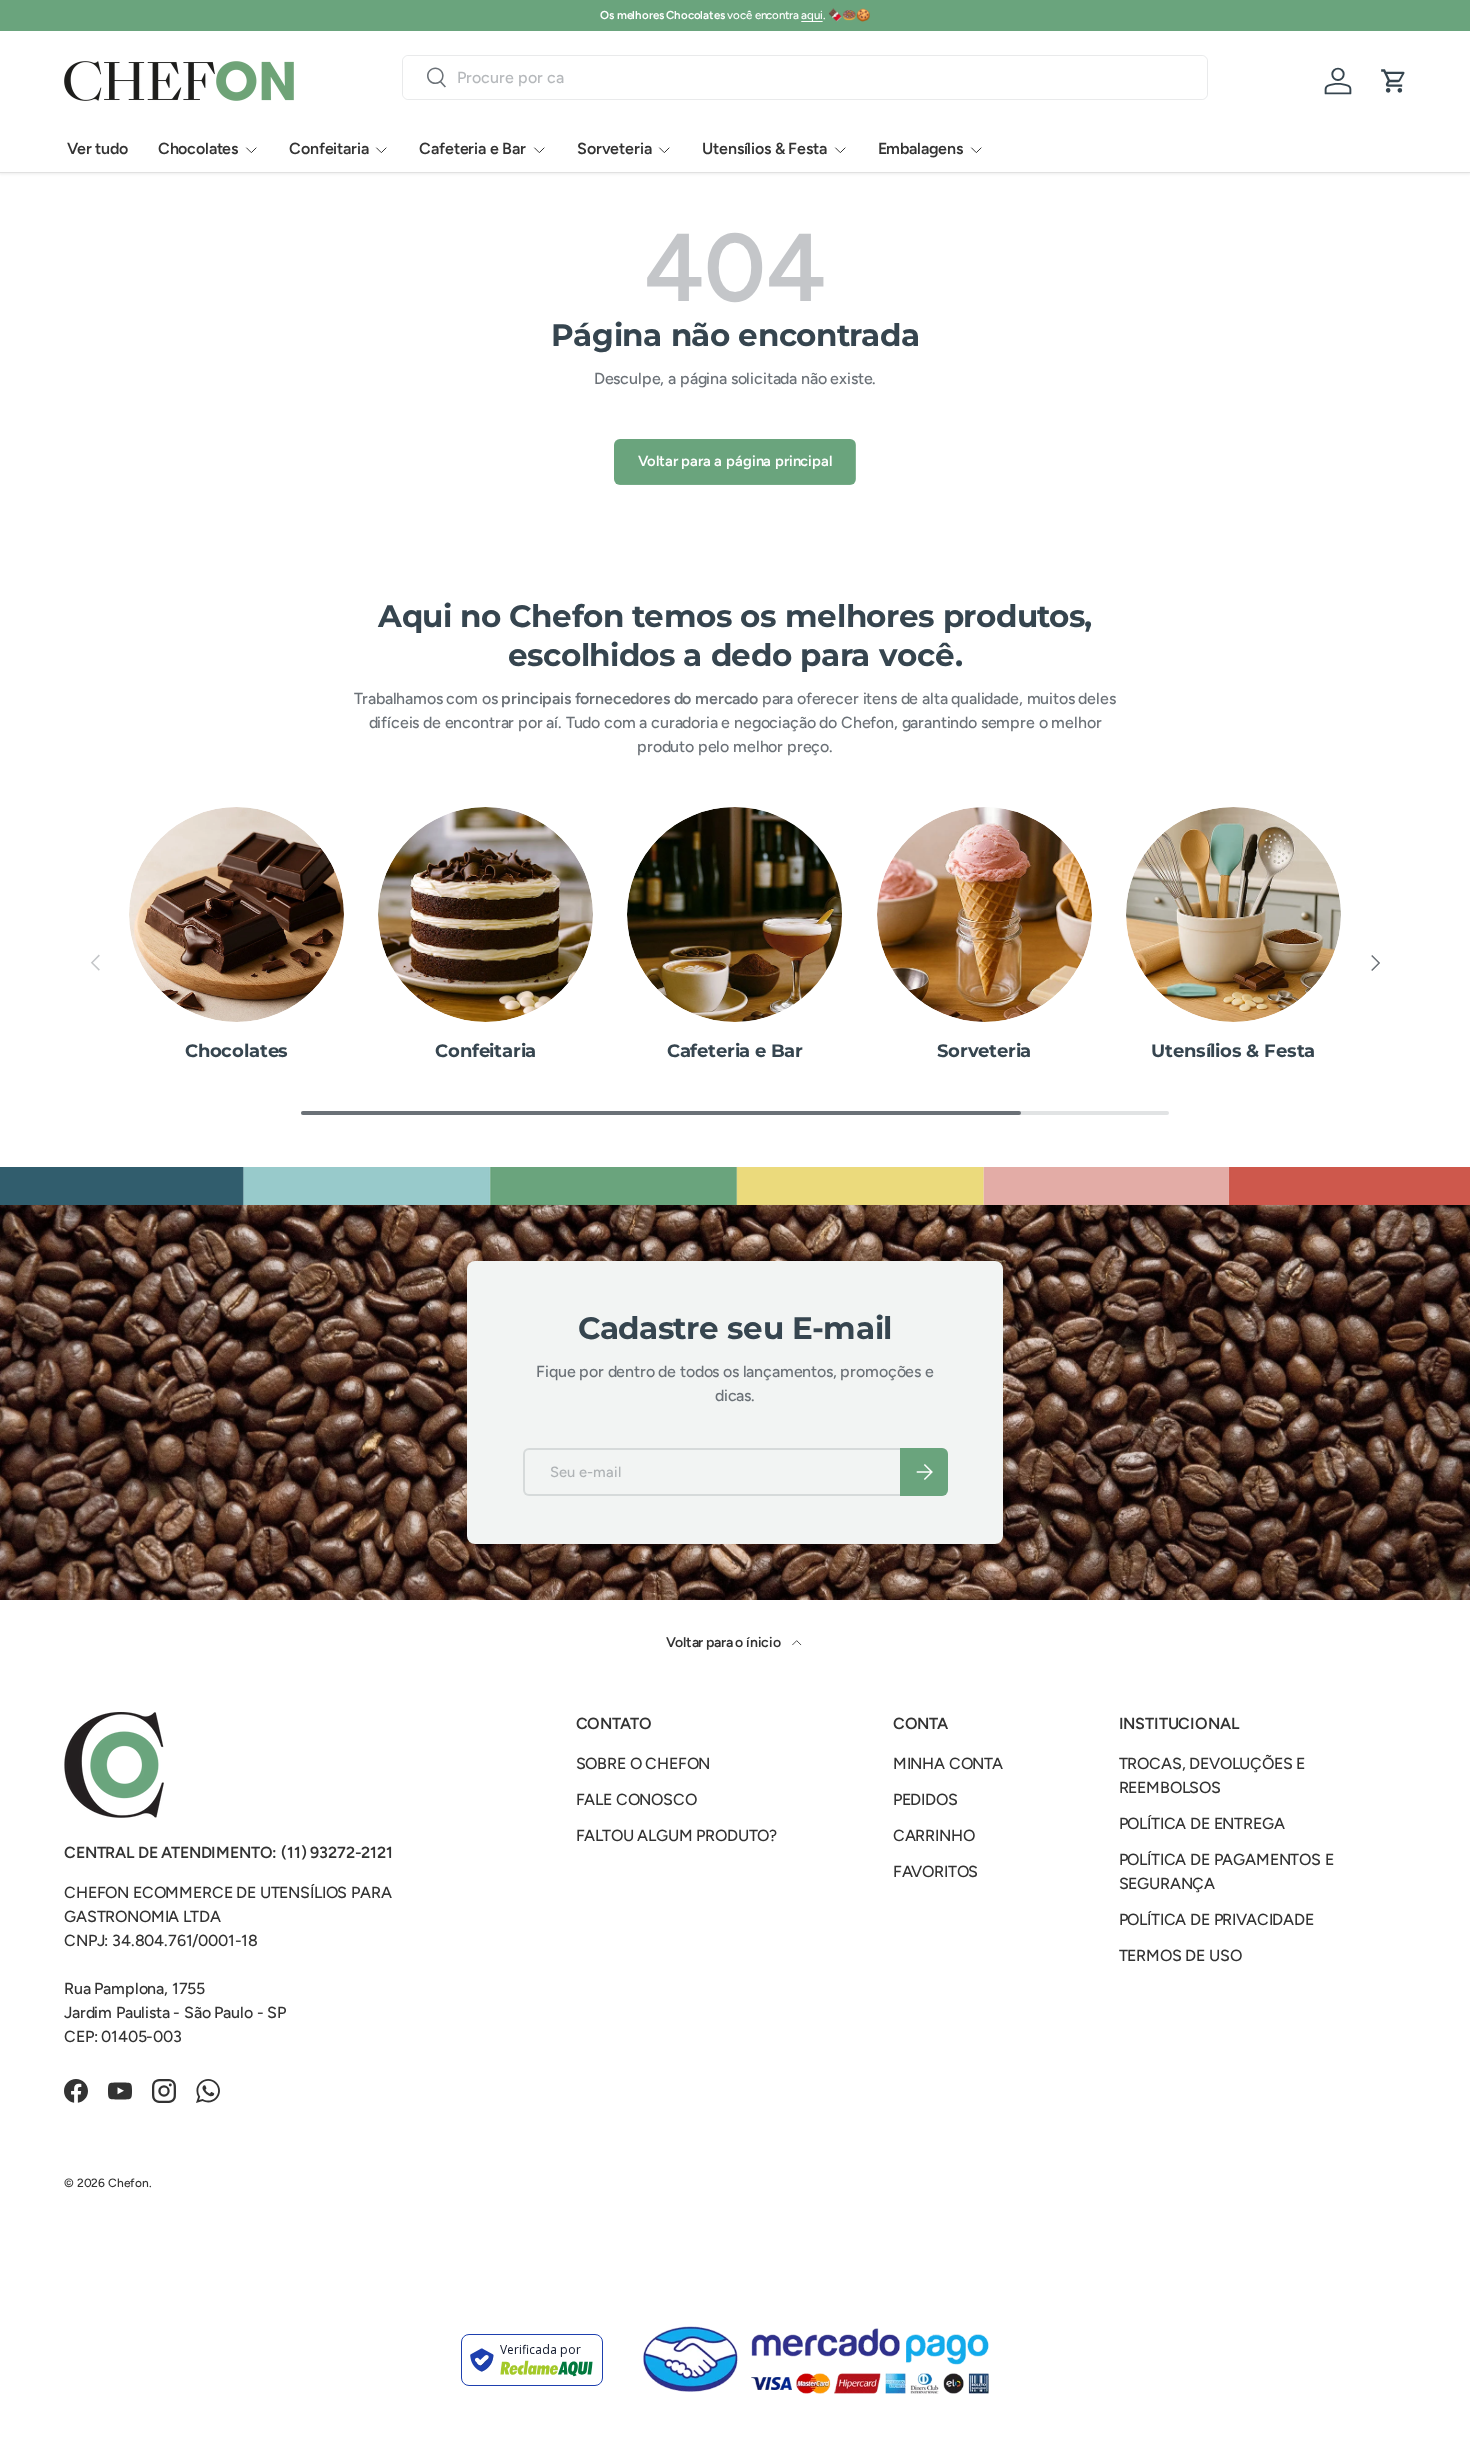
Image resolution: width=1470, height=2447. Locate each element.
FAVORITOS (936, 1871)
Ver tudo (97, 148)
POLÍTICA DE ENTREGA (1202, 1823)
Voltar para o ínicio (725, 1642)
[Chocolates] (236, 914)
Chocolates (198, 148)
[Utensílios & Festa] (1233, 914)
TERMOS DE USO (1180, 1955)
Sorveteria (614, 148)
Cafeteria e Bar (472, 148)
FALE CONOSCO (636, 1799)
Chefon (128, 2183)
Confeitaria (328, 148)
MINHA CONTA (948, 1763)
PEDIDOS (925, 1799)
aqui (811, 15)
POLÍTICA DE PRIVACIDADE (1216, 1919)
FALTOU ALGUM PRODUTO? (677, 1835)
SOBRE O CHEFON (643, 1763)
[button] (1394, 81)
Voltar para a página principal (734, 461)
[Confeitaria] (485, 914)
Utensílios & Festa (764, 148)
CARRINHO (934, 1835)
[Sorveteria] (984, 914)
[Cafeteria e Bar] (734, 914)
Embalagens (920, 148)
